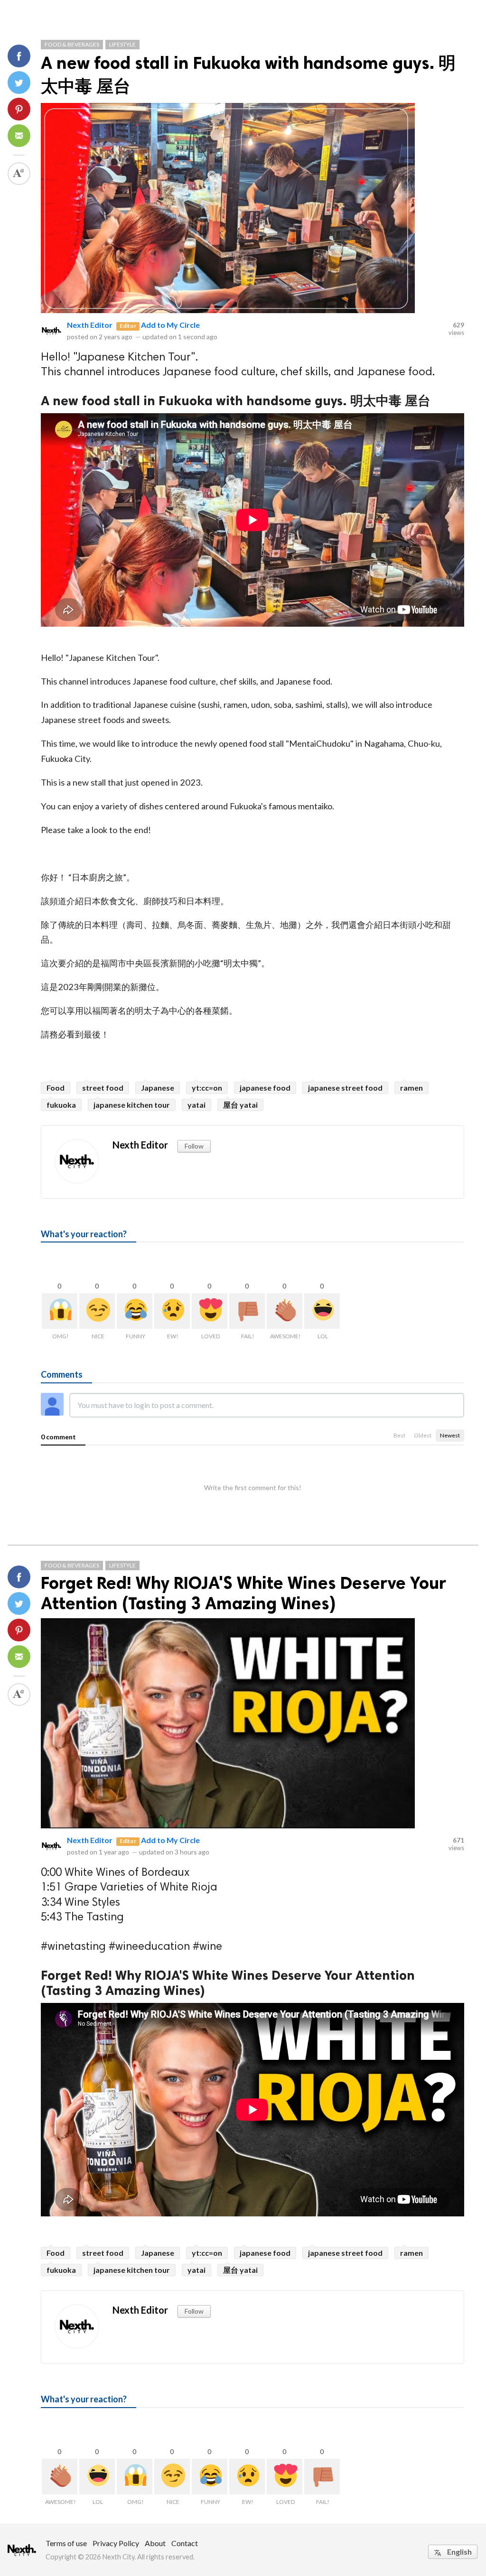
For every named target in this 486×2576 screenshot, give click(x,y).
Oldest (423, 1435)
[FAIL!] (247, 1311)
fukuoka (61, 1105)
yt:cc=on (207, 1088)
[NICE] (97, 1311)
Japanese (158, 1088)
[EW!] (172, 1311)
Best (399, 1435)
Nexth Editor (90, 325)
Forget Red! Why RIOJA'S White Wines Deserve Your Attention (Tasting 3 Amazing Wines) (243, 1593)
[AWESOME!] (285, 1311)
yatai (196, 1105)
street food (103, 1088)
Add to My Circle (170, 325)
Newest (450, 1435)
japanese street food (345, 1088)
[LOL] (322, 1311)
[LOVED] (210, 1311)
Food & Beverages (72, 44)
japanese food (265, 1088)
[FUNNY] (135, 1311)
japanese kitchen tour (132, 1105)
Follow (194, 1146)
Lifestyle (122, 44)
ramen (411, 1088)
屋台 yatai (240, 1105)
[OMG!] (60, 1311)
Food (56, 1088)
